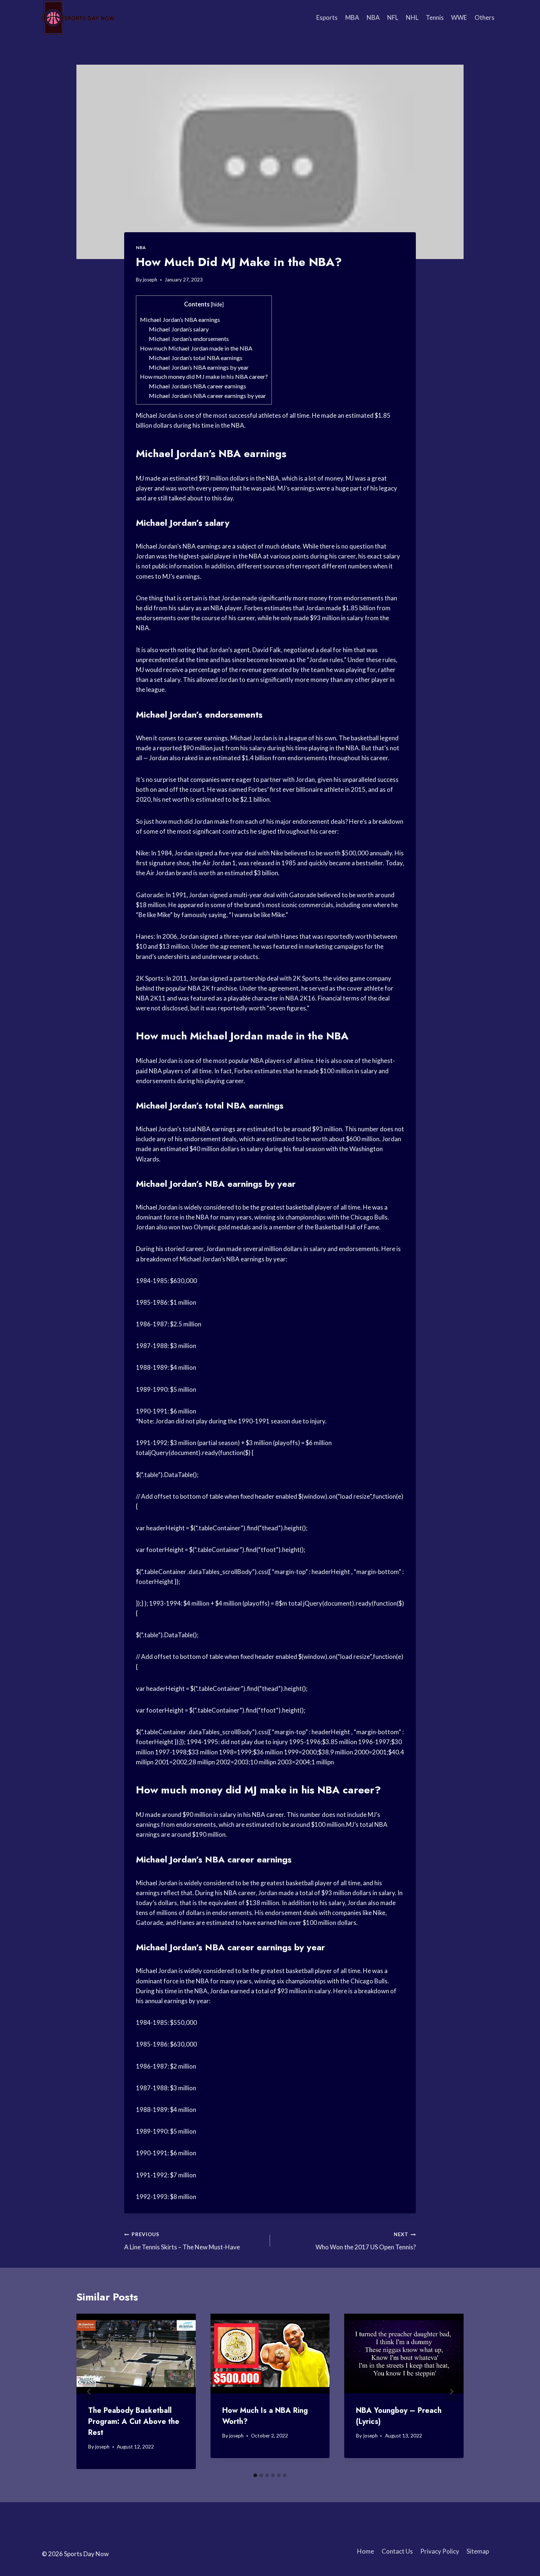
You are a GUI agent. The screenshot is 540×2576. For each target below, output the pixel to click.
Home (366, 2551)
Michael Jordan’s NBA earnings (180, 319)
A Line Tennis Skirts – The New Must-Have (182, 2241)
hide (217, 304)
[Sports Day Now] (79, 18)
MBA (352, 17)
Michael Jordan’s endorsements (189, 339)
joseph (150, 280)
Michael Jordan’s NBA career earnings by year (207, 396)
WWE (459, 17)
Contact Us (397, 2551)
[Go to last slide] (89, 2391)
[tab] (255, 2475)
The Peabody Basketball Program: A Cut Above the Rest (134, 2421)
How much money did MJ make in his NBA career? (204, 376)
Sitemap (478, 2551)
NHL (412, 17)
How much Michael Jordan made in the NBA (196, 348)
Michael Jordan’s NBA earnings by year (199, 367)
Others (485, 17)
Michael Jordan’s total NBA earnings (196, 358)
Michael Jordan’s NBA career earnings (197, 386)
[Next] (451, 2391)
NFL (393, 17)
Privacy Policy (440, 2551)
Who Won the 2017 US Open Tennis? (366, 2241)
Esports (327, 17)
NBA (373, 17)
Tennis (435, 17)
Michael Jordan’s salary (179, 329)
